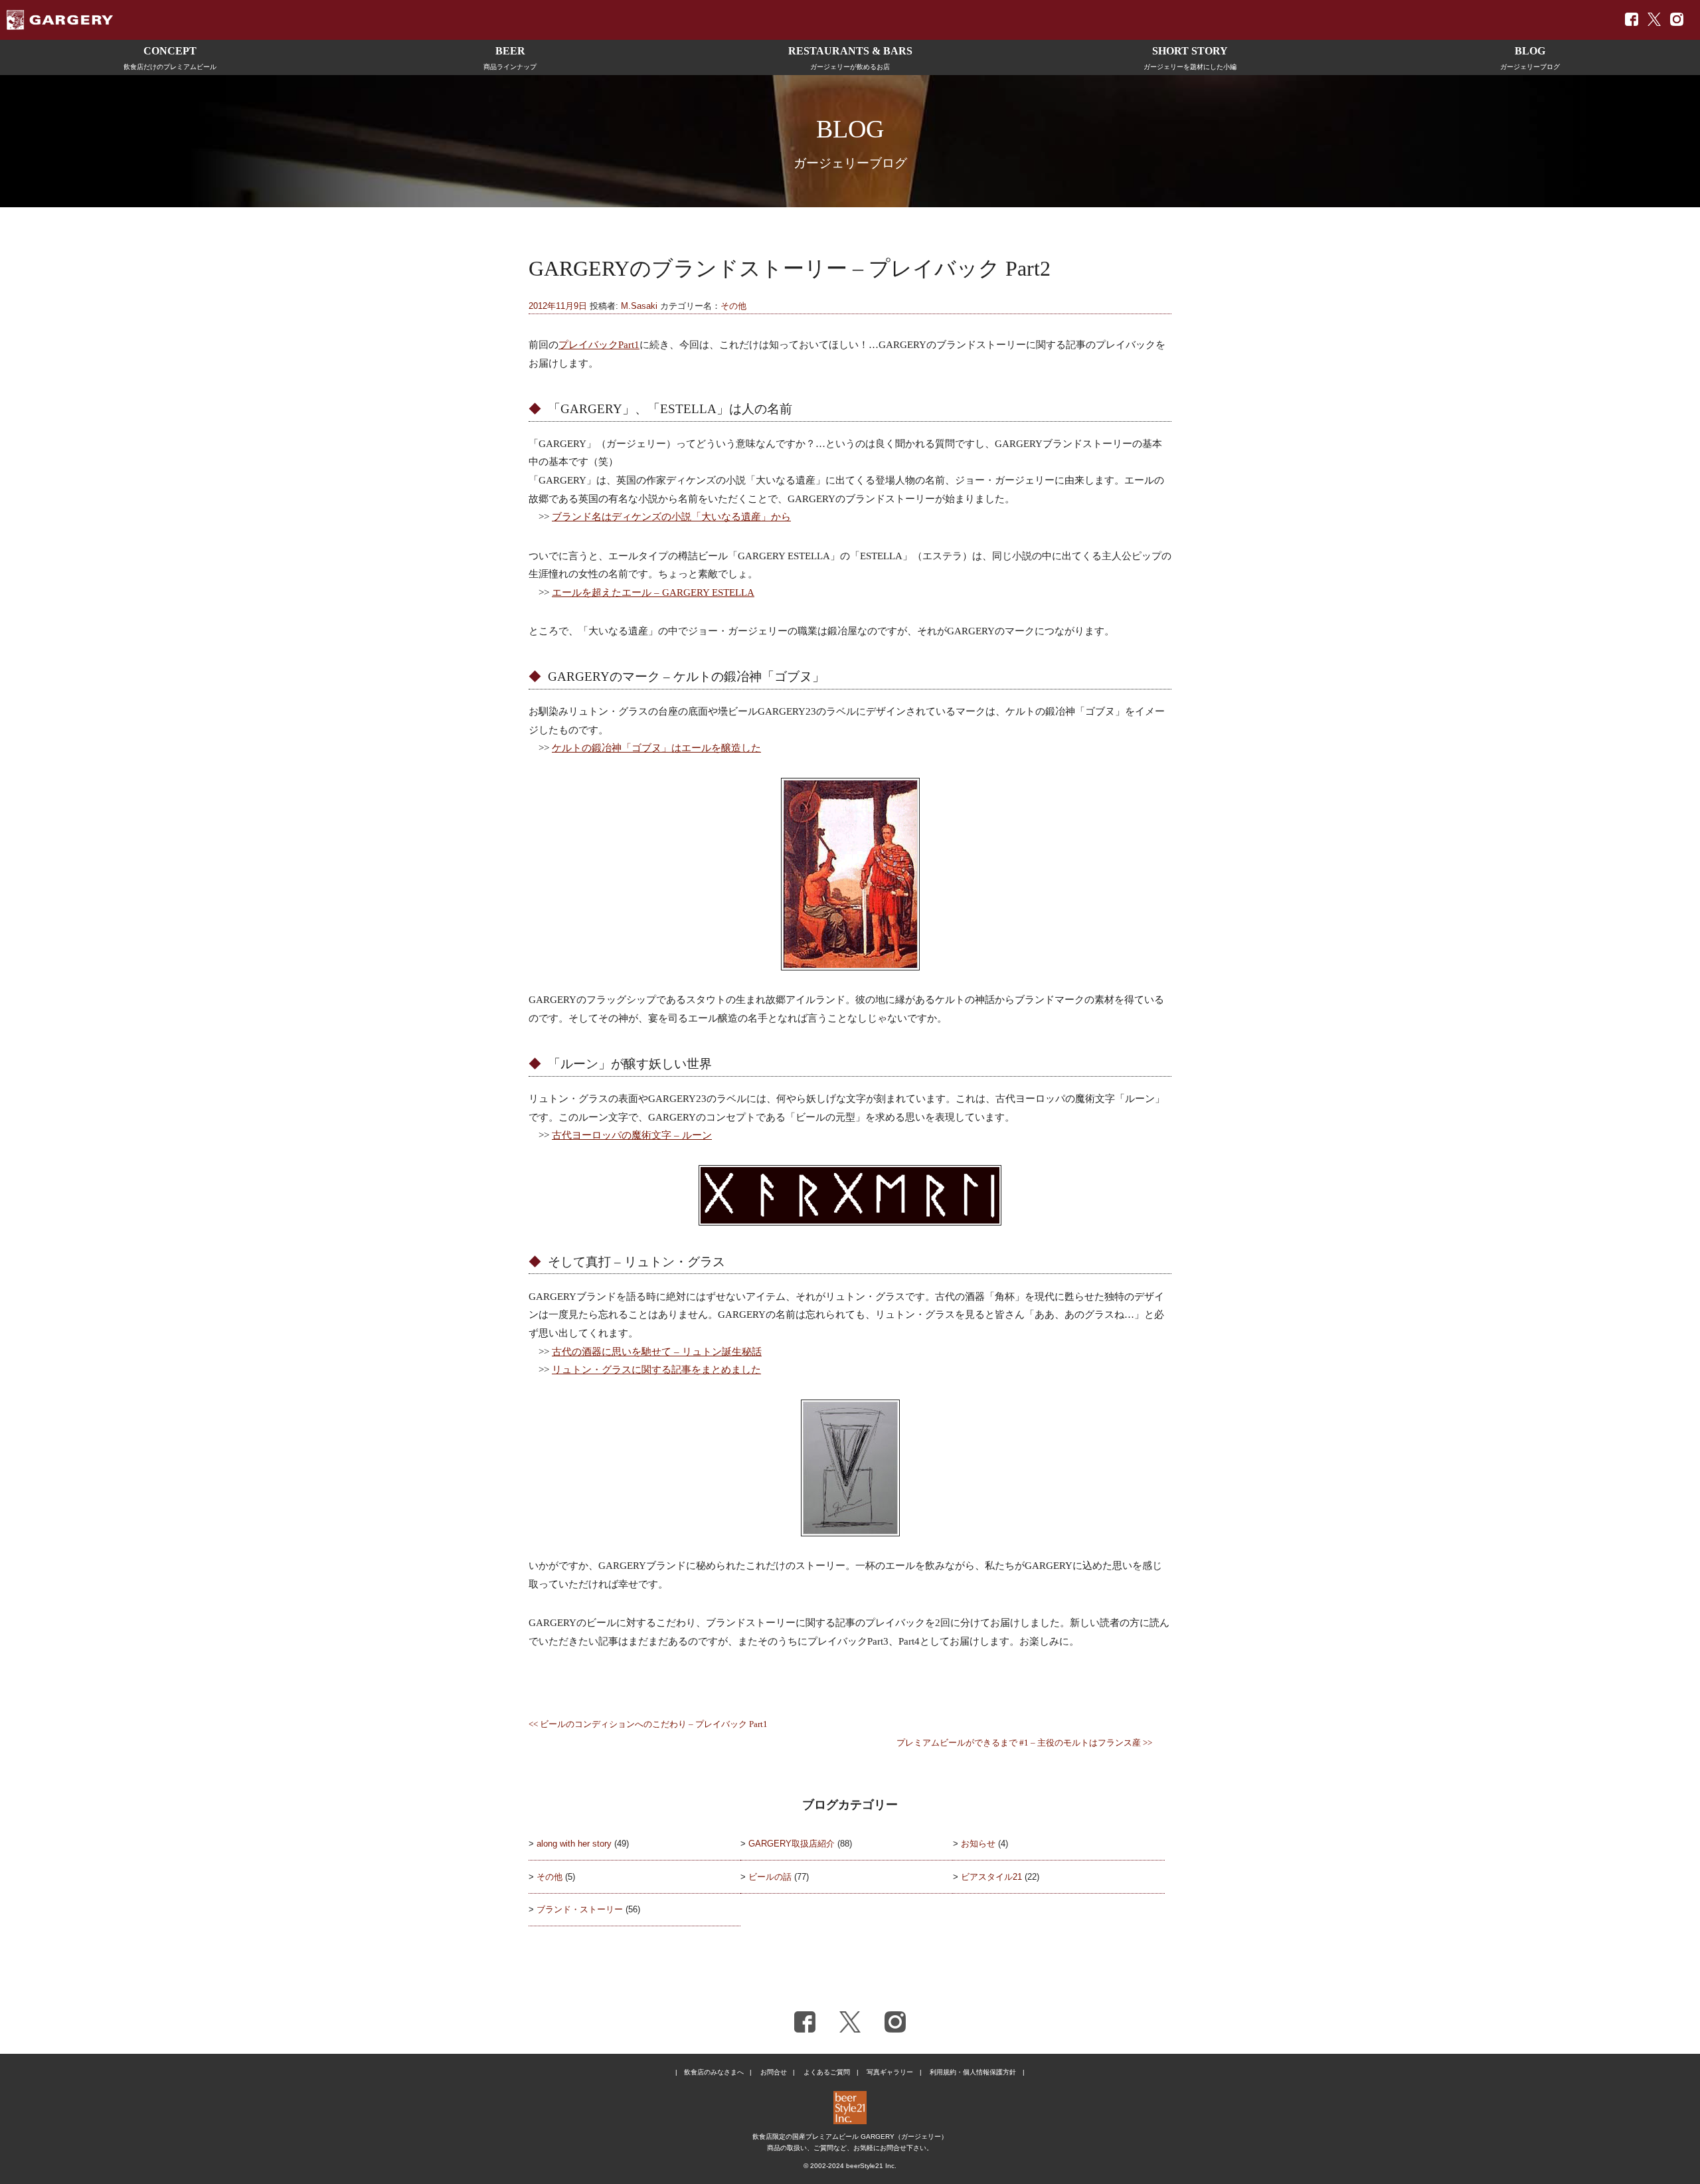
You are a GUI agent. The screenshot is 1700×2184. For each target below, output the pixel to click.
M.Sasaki (639, 306)
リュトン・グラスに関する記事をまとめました (656, 1369)
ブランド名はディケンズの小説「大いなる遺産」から (671, 516)
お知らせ (978, 1844)
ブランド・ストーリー (580, 1909)
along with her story (574, 1844)
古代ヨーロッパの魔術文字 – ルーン (632, 1135)
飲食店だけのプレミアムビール (170, 58)
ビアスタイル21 (991, 1877)
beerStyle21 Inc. (871, 2166)
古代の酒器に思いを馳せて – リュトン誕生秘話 (657, 1351)
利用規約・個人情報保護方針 (973, 2072)
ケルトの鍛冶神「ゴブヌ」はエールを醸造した (656, 748)
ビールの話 (770, 1877)
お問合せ (774, 2072)
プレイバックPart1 (599, 344)
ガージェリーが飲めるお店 (850, 58)
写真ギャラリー (890, 2072)
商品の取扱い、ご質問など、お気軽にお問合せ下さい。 (850, 2148)
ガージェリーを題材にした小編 (1190, 58)
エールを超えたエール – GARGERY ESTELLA (653, 592)
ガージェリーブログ (1530, 58)
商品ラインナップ (510, 58)
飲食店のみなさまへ (714, 2072)
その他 (733, 306)
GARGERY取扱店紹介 (792, 1844)
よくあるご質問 (827, 2072)
